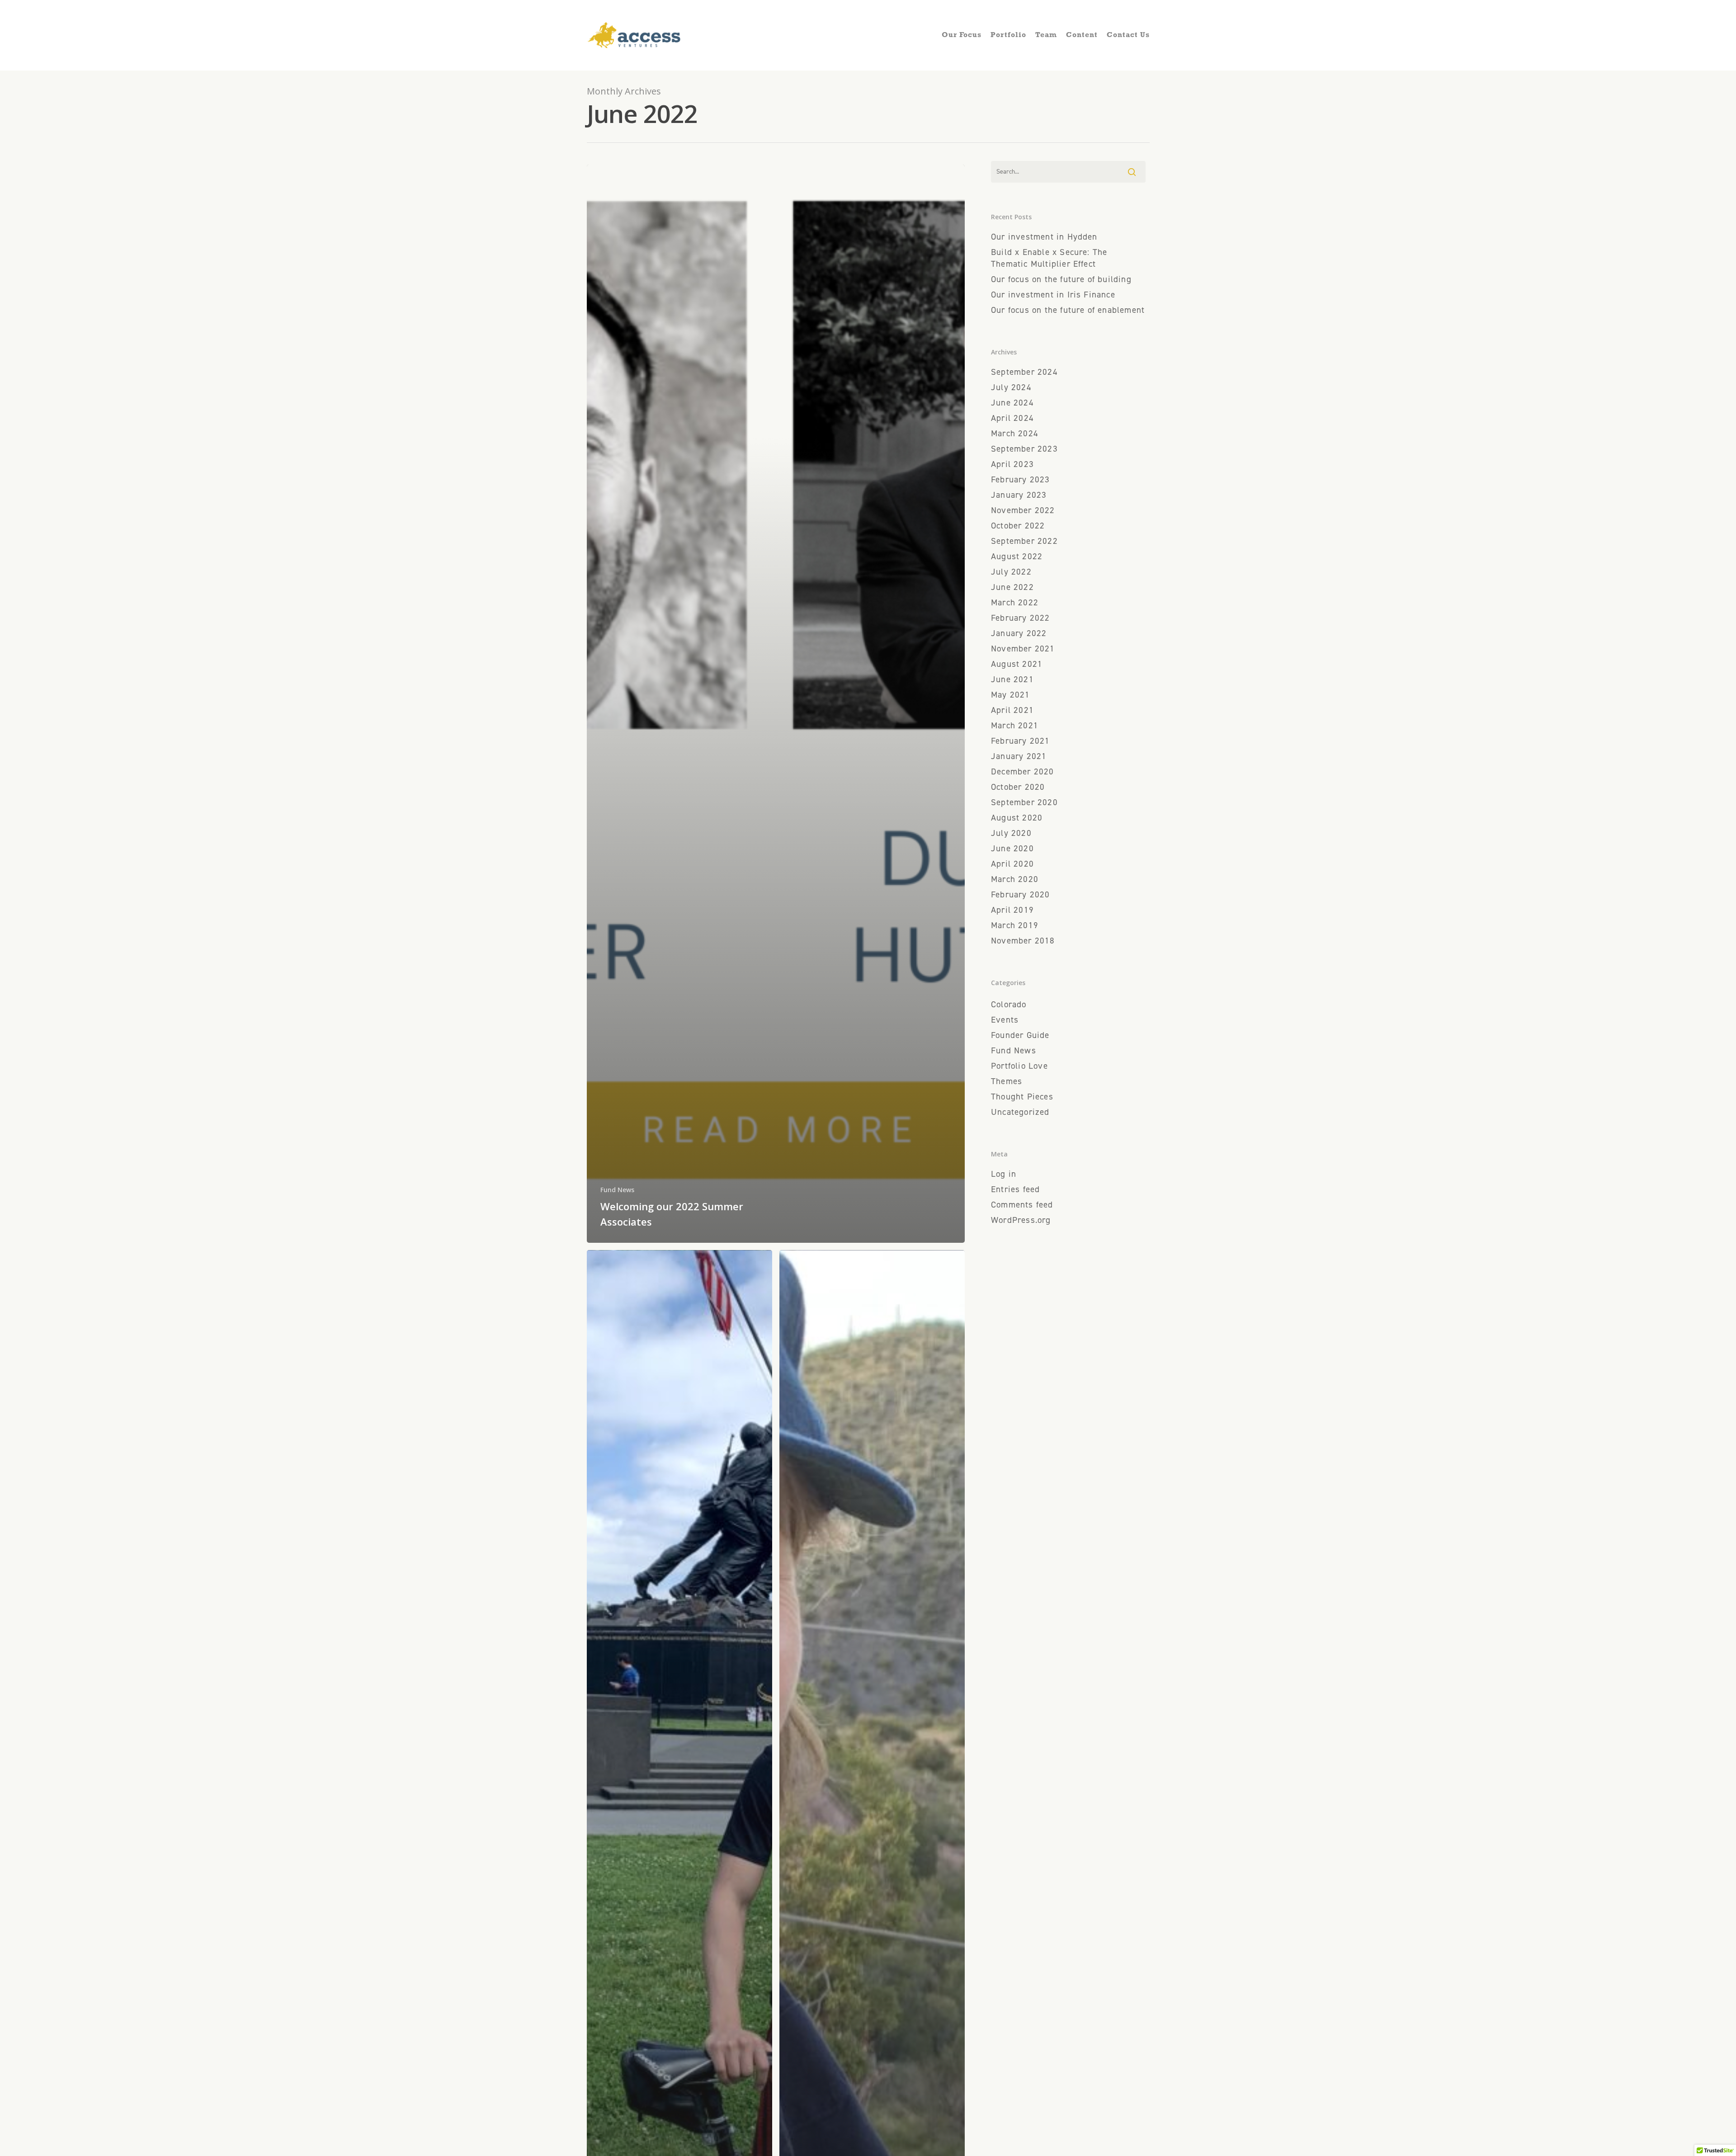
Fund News (617, 1190)
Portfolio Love (1019, 1066)
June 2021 (1012, 679)
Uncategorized (1020, 1112)
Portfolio (1008, 35)
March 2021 (1015, 725)
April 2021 (1012, 710)
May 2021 (1011, 695)
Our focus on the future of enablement (1068, 310)
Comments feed (1022, 1205)
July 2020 (1011, 833)
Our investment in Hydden (1044, 237)
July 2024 (1011, 387)
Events (1005, 1020)
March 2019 (1015, 925)
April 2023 (1012, 464)
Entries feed (1015, 1189)
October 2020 (1018, 787)
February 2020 (1020, 894)
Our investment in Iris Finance (1053, 295)
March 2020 (1015, 879)
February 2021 (1020, 741)
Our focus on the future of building (1061, 279)
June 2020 (1012, 848)
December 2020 (1022, 771)
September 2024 (1024, 372)
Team (1046, 35)
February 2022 (1020, 618)
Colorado (1009, 1004)
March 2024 (1015, 433)
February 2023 (1020, 479)
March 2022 (1015, 602)
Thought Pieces (1022, 1097)
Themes (1007, 1081)
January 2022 (1019, 633)
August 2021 (1017, 664)
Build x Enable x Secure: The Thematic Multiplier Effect (1049, 258)
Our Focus (962, 35)
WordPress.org (1021, 1220)
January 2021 (1019, 756)
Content (1082, 35)
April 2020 (1012, 864)
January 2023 (1019, 495)
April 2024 (1012, 418)
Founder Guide (1020, 1035)
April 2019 (1012, 910)
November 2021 (1023, 649)
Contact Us (1128, 35)
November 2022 (1023, 510)
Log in (1004, 1174)
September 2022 (1024, 541)
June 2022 (1012, 587)
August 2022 (1017, 556)
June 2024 (1012, 403)
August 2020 (1017, 818)
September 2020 (1024, 802)
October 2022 (1018, 526)
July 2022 (1011, 572)
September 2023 (1024, 449)
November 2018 (1023, 941)
